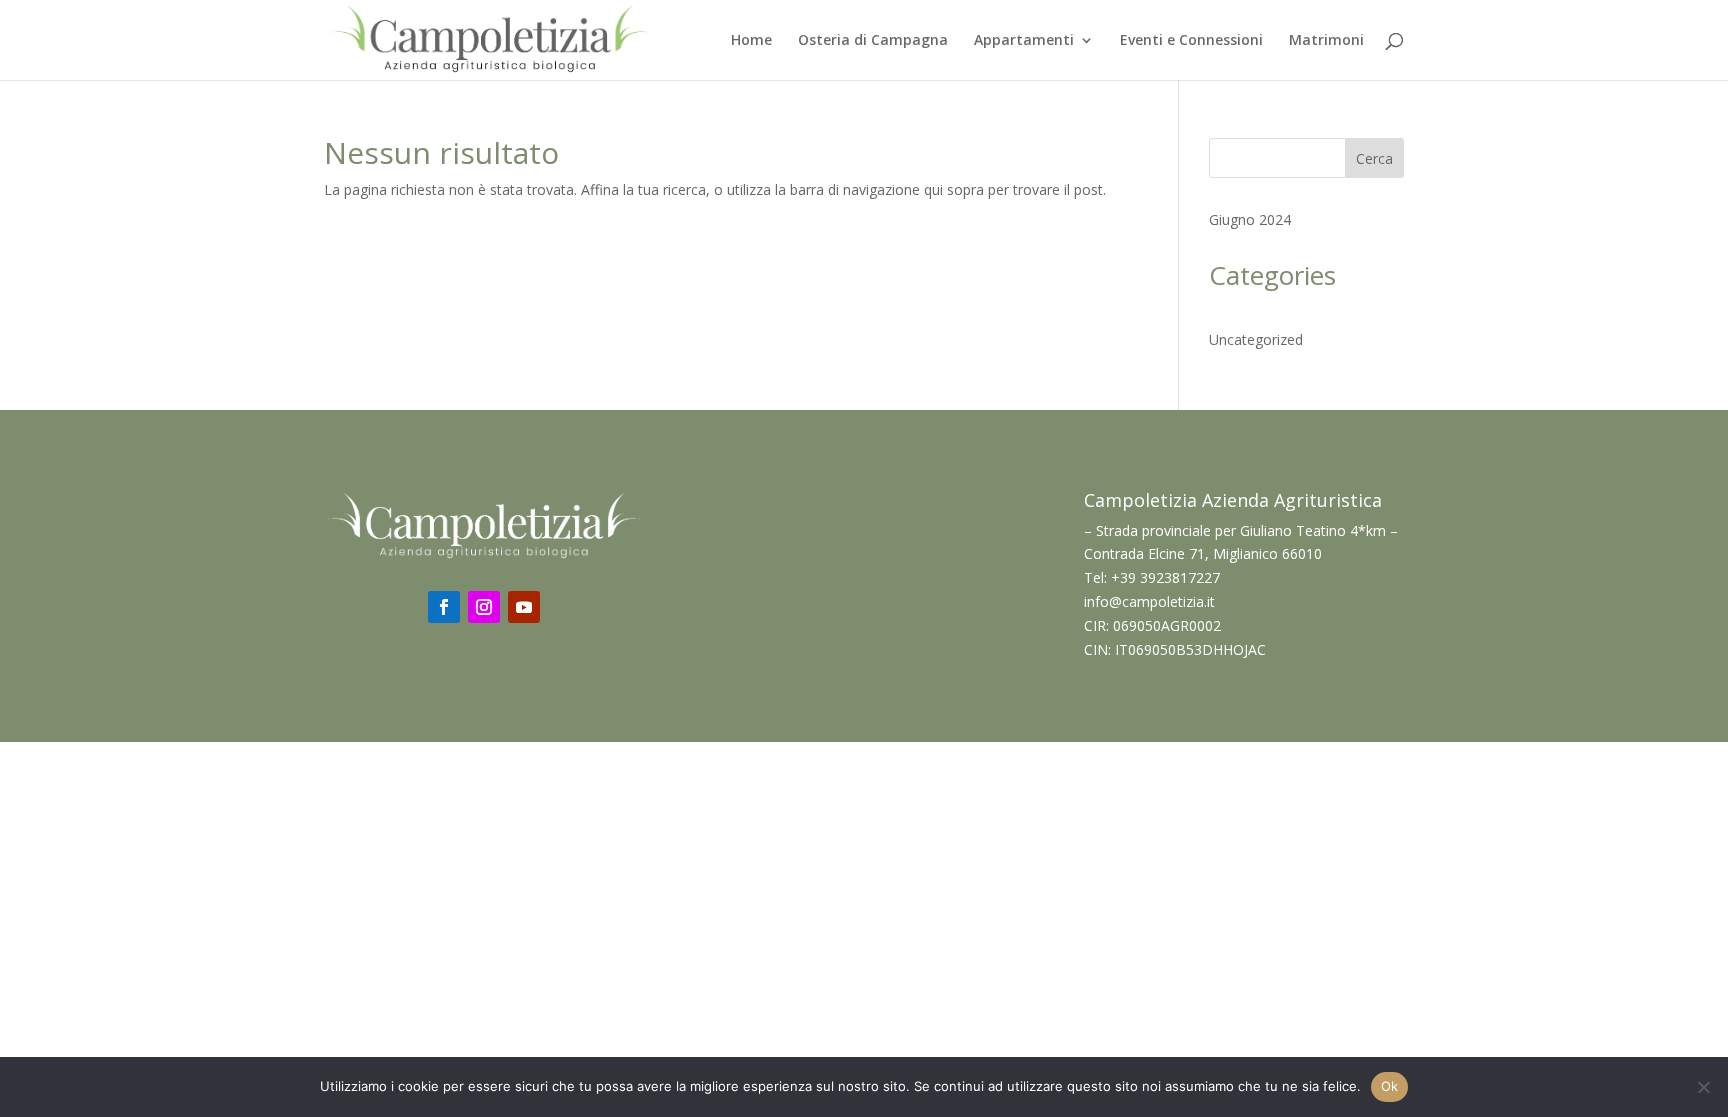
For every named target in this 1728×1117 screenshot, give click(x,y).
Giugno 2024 (1250, 219)
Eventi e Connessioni (1191, 41)
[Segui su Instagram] (484, 607)
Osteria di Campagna (873, 41)
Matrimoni (1326, 41)
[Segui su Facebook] (444, 607)
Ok (1390, 1086)
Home (751, 41)
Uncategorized (1256, 339)
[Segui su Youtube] (524, 607)
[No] (1703, 1087)
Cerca (1374, 158)
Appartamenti (1024, 41)
